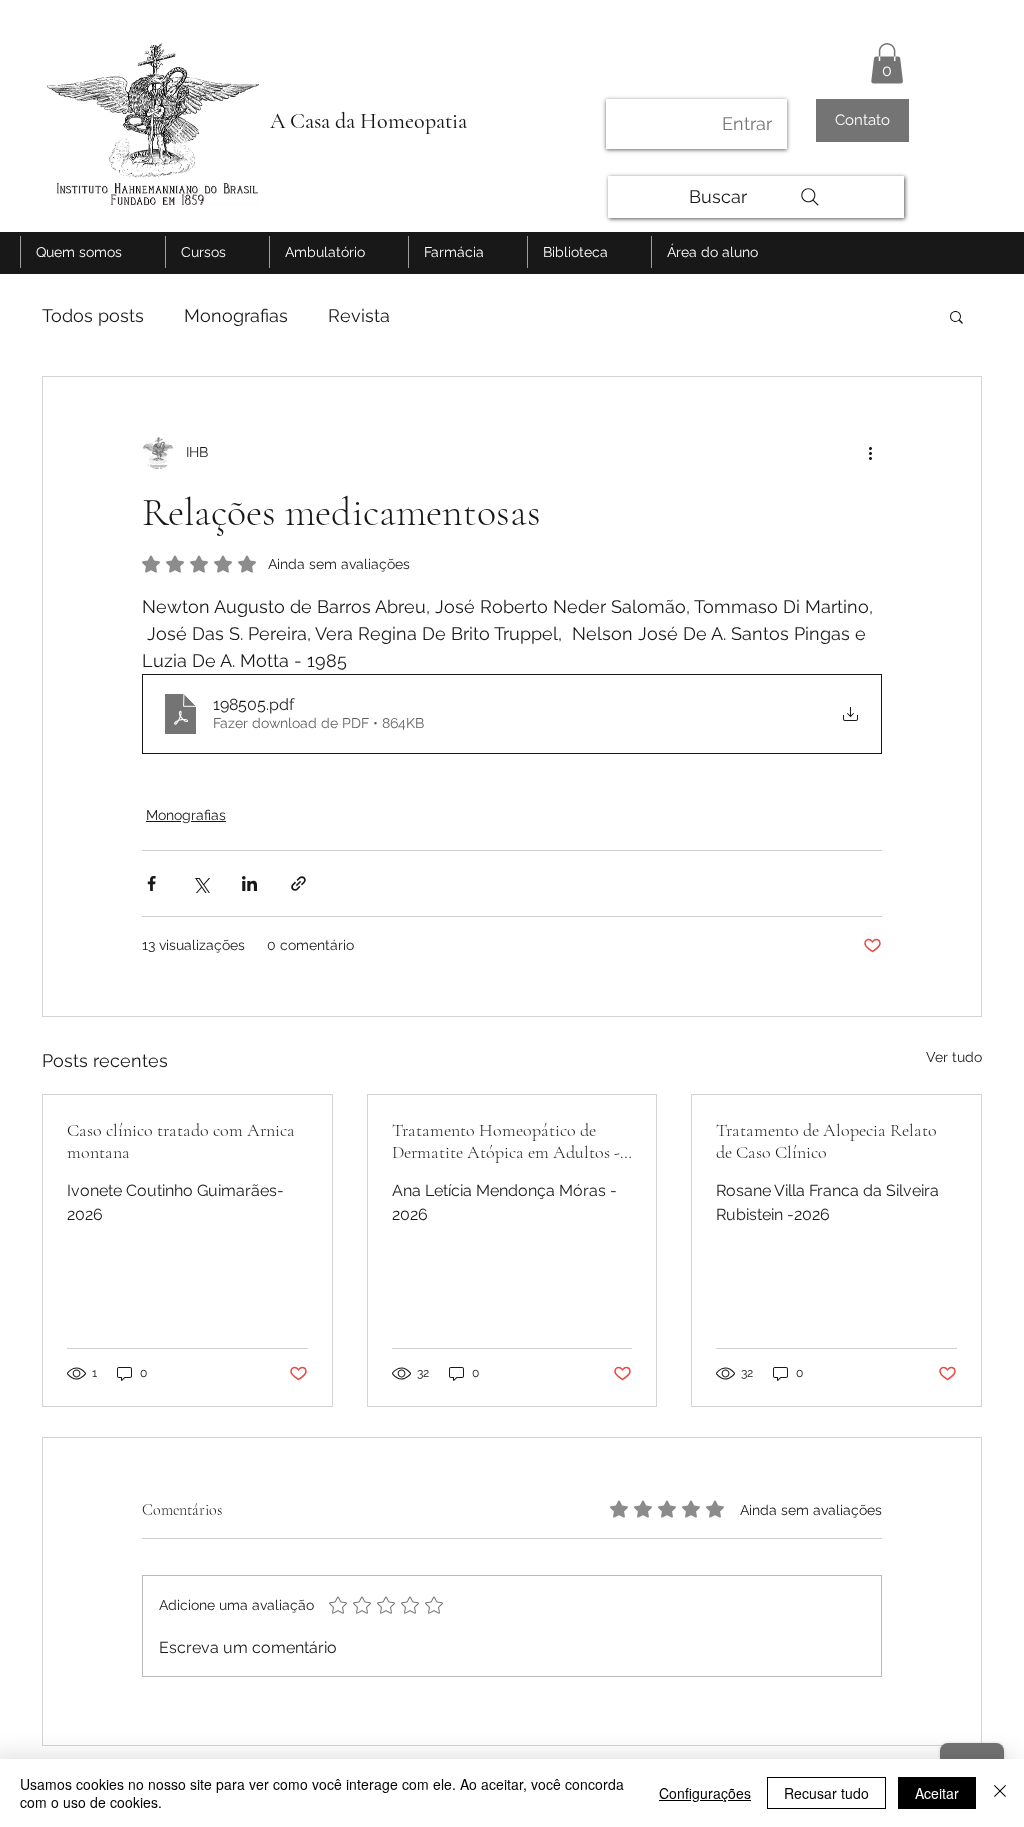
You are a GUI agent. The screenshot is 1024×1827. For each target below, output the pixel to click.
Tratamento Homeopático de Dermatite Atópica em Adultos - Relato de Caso (506, 1141)
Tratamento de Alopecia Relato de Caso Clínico (826, 1141)
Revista (359, 315)
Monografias (236, 315)
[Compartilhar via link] (298, 883)
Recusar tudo (826, 1793)
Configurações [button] (705, 1793)
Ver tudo (954, 1057)
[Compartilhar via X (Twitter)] (200, 883)
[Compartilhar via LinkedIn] (249, 883)
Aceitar (937, 1793)
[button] (887, 63)
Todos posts (93, 315)
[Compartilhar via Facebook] (151, 883)
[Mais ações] (870, 453)
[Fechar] (1000, 1793)
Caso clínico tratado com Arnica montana (181, 1141)
